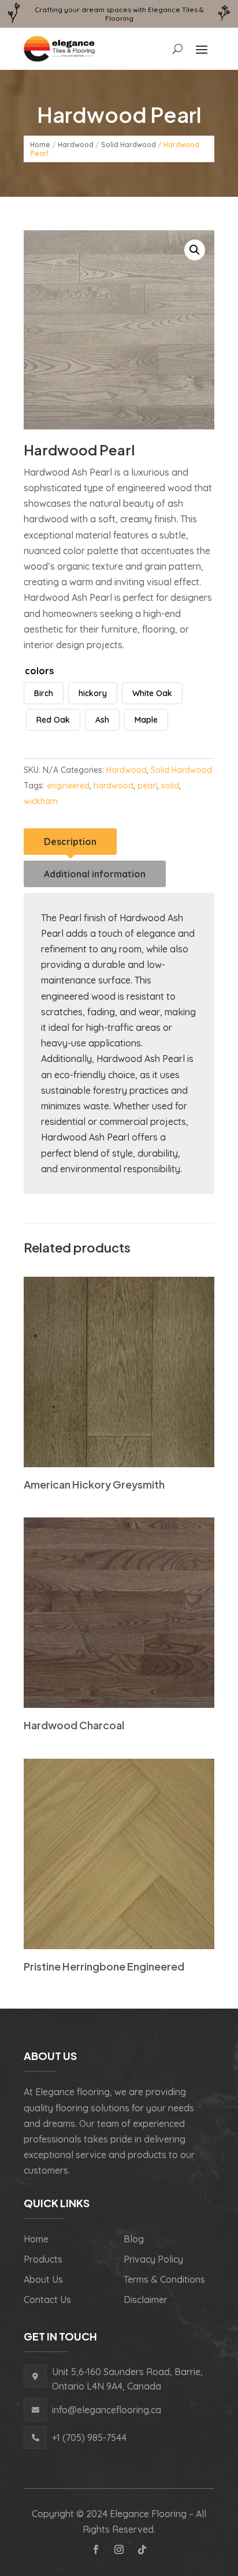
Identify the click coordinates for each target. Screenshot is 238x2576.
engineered (68, 786)
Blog (134, 2239)
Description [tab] (70, 842)
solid (170, 786)
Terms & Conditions (164, 2279)
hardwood (114, 786)
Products (43, 2259)
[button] (195, 250)
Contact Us (47, 2300)
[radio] (44, 693)
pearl (147, 786)
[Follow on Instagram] (119, 2549)
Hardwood (76, 145)
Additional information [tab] (95, 874)
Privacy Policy (153, 2259)
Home (40, 145)
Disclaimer (146, 2300)
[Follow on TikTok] (142, 2549)
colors (39, 671)
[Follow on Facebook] (96, 2549)
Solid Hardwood (129, 145)
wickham (41, 801)
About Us (43, 2279)
